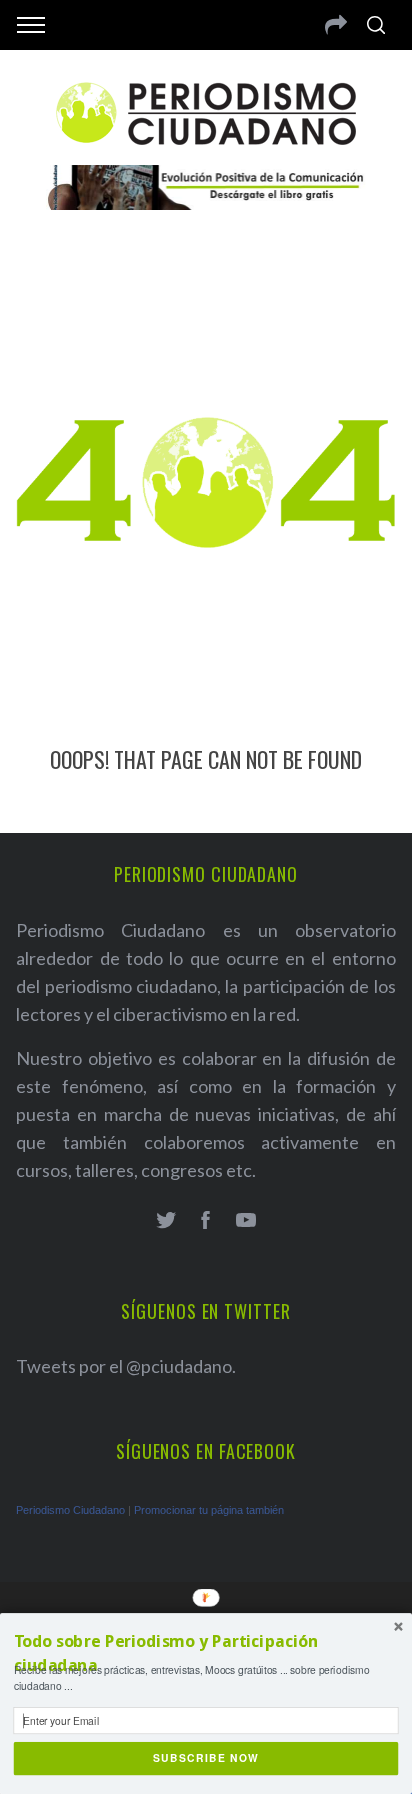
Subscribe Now (206, 1758)
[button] (206, 1654)
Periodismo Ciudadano (70, 1510)
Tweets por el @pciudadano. (126, 1366)
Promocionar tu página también (209, 1510)
